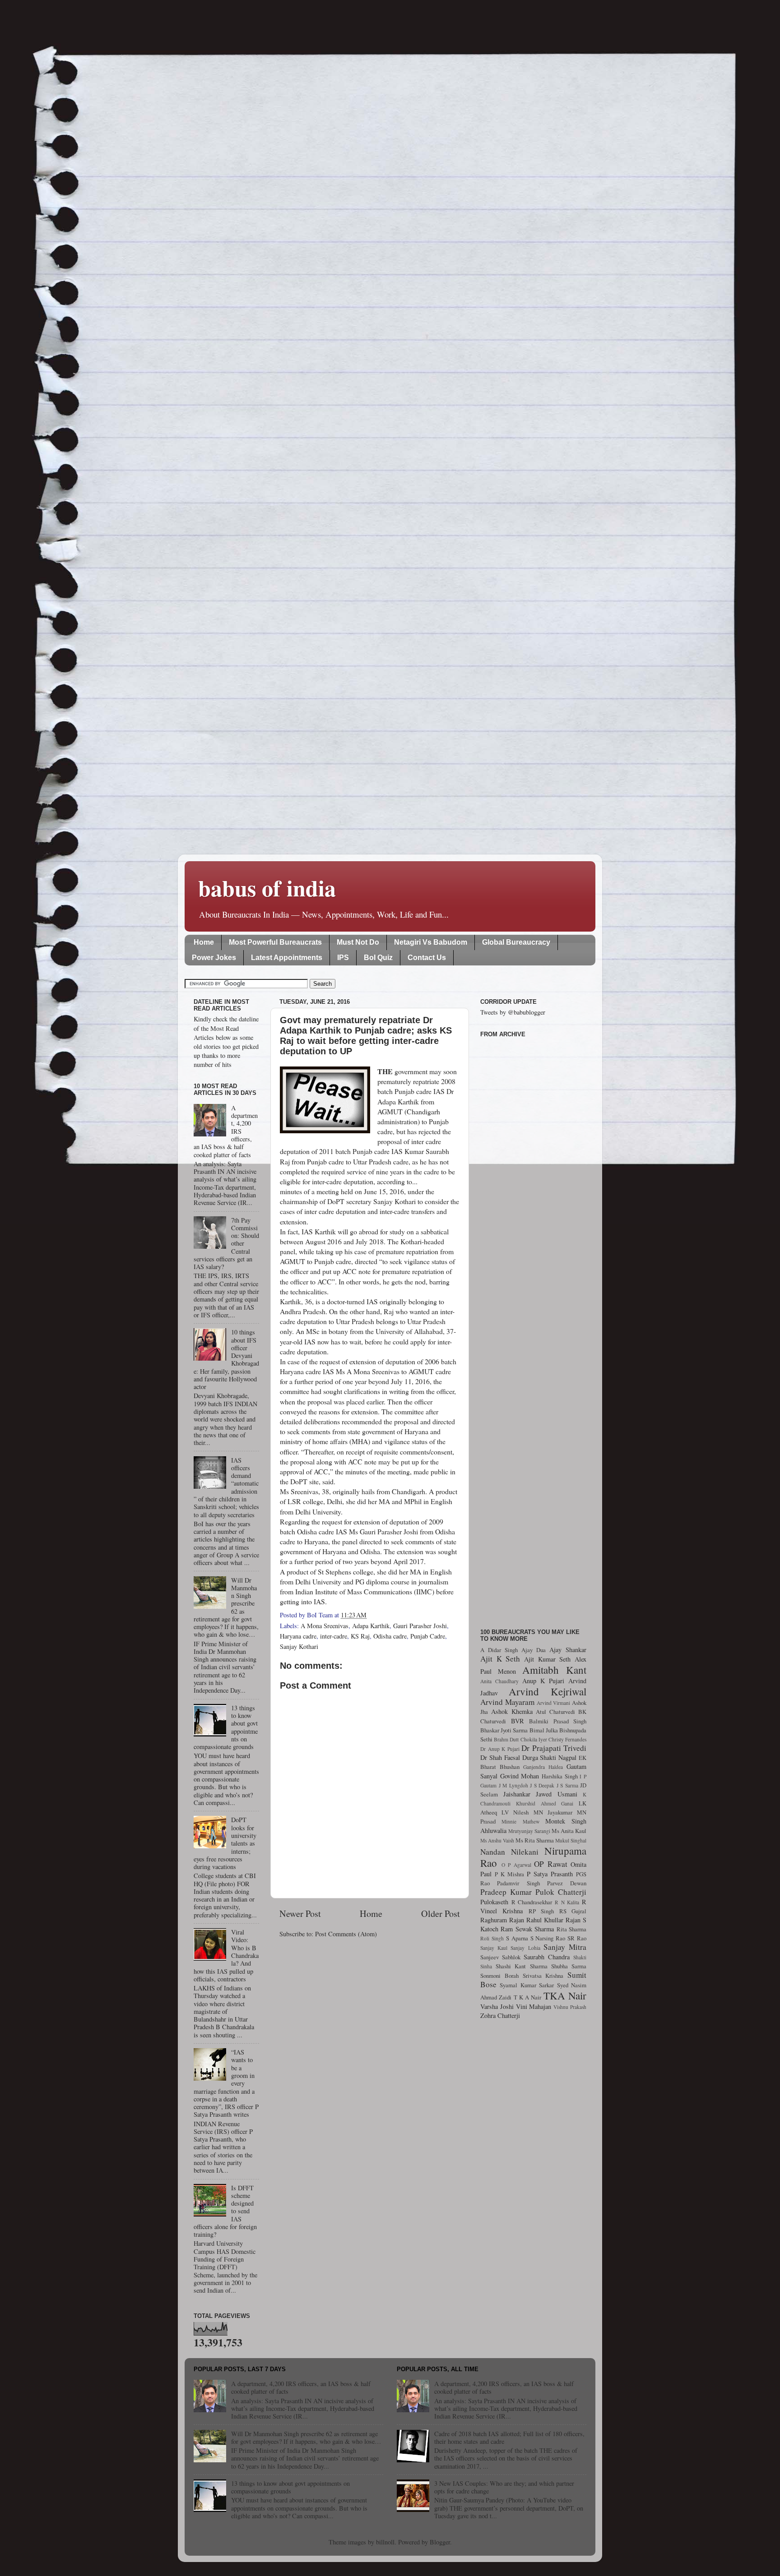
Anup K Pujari (543, 1681)
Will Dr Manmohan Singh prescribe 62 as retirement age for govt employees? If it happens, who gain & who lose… (306, 2438)
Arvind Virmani (554, 1703)
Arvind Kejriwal (548, 1691)
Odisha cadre (390, 1636)
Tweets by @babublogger (513, 1012)
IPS (343, 958)
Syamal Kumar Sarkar (527, 1985)
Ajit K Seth (500, 1659)
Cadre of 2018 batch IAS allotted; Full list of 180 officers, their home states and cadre (509, 2438)
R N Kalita (567, 1902)
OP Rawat (551, 1864)
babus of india (267, 888)
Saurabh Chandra (547, 1957)
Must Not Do (358, 942)
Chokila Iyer (534, 1739)
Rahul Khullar (545, 1920)
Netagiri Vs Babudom (431, 942)
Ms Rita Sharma (535, 1840)
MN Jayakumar (553, 1812)
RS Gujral (573, 1911)
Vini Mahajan (534, 2006)
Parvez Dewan (567, 1883)
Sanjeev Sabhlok (500, 1957)
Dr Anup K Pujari (500, 1749)
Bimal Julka (544, 1730)
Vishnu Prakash (570, 2007)
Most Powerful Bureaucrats (275, 942)
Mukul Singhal (571, 1840)
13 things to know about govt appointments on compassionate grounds (290, 2487)
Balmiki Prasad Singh (558, 1721)
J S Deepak (542, 1785)
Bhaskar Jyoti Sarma (504, 1730)
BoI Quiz (378, 958)
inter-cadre (334, 1636)
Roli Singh (492, 1938)
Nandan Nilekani (509, 1852)
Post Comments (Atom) (346, 1934)
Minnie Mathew (520, 1821)
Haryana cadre (298, 1636)
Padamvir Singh (518, 1883)
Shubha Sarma (569, 1966)
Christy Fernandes (567, 1739)
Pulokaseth (494, 1902)
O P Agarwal (516, 1865)
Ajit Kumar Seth (547, 1659)
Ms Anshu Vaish (497, 1840)
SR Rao (577, 1938)
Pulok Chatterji (561, 1892)
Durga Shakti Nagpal (550, 1757)
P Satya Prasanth (550, 1874)
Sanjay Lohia (525, 1948)
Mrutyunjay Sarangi (529, 1831)
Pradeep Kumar (506, 1892)
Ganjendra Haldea (543, 1767)
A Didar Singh (499, 1650)
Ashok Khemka (512, 1711)
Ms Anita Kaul (569, 1831)
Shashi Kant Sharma (521, 1966)
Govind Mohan (520, 1776)
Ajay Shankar (568, 1650)
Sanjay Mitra (565, 1947)
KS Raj (360, 1636)
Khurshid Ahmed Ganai (545, 1803)
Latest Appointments (287, 958)
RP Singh (541, 1911)
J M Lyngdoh (513, 1785)
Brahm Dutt (506, 1739)
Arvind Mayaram (507, 1702)
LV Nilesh (515, 1812)
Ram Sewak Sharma (527, 1929)
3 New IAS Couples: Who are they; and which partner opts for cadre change (504, 2487)
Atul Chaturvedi (555, 1712)
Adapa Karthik (371, 1626)
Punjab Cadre (428, 1636)
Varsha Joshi (497, 2006)
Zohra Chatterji (500, 2015)
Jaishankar (517, 1794)
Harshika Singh (560, 1776)
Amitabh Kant (554, 1670)
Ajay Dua (534, 1650)
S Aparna (517, 1938)
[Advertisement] (533, 1328)
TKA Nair (565, 1995)
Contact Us (427, 958)
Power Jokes (214, 958)
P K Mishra (509, 1874)
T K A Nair (528, 1997)
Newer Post (300, 1914)
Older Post (441, 1914)
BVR (518, 1721)
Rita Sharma (571, 1929)
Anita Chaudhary (499, 1681)
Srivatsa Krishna (543, 1976)
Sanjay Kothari (299, 1646)
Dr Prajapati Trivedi (554, 1748)
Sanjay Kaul (494, 1948)
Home (204, 942)
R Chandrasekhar (532, 1902)
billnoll (385, 2542)
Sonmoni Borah (499, 1976)
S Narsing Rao (548, 1938)
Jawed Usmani (557, 1794)
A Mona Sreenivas (325, 1626)
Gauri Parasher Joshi (420, 1626)
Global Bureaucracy (516, 942)
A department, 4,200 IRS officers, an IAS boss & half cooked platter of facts (301, 2387)
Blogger (440, 2542)
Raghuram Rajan (502, 1920)
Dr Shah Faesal (500, 1757)
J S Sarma (567, 1785)
